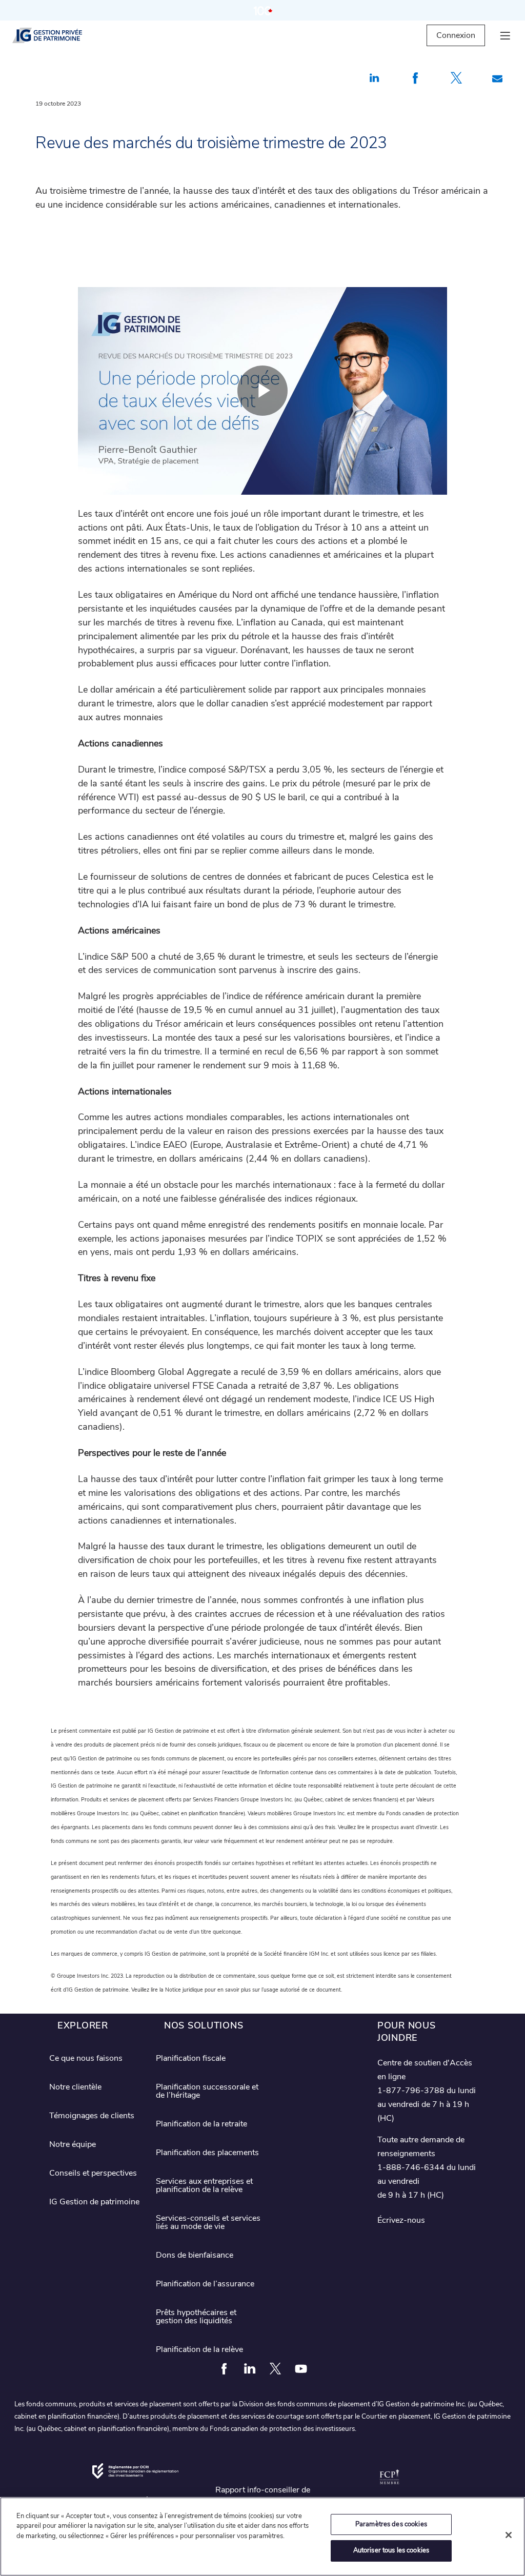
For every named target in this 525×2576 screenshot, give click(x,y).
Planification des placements (207, 2153)
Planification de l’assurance (205, 2284)
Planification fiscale (191, 2058)
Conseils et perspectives (93, 2173)
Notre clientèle (75, 2087)
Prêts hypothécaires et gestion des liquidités (196, 2317)
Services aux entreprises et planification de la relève (204, 2185)
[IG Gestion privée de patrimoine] (56, 35)
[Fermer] (509, 2535)
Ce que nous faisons (86, 2058)
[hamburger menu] (505, 36)
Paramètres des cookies (391, 2524)
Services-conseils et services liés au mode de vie (208, 2222)
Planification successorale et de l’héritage (207, 2091)
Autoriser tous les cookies (391, 2550)
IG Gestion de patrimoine (94, 2202)
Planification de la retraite (201, 2124)
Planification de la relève (199, 2349)
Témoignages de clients (92, 2116)
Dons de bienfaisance (195, 2255)
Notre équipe (73, 2144)
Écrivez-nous (401, 2220)
